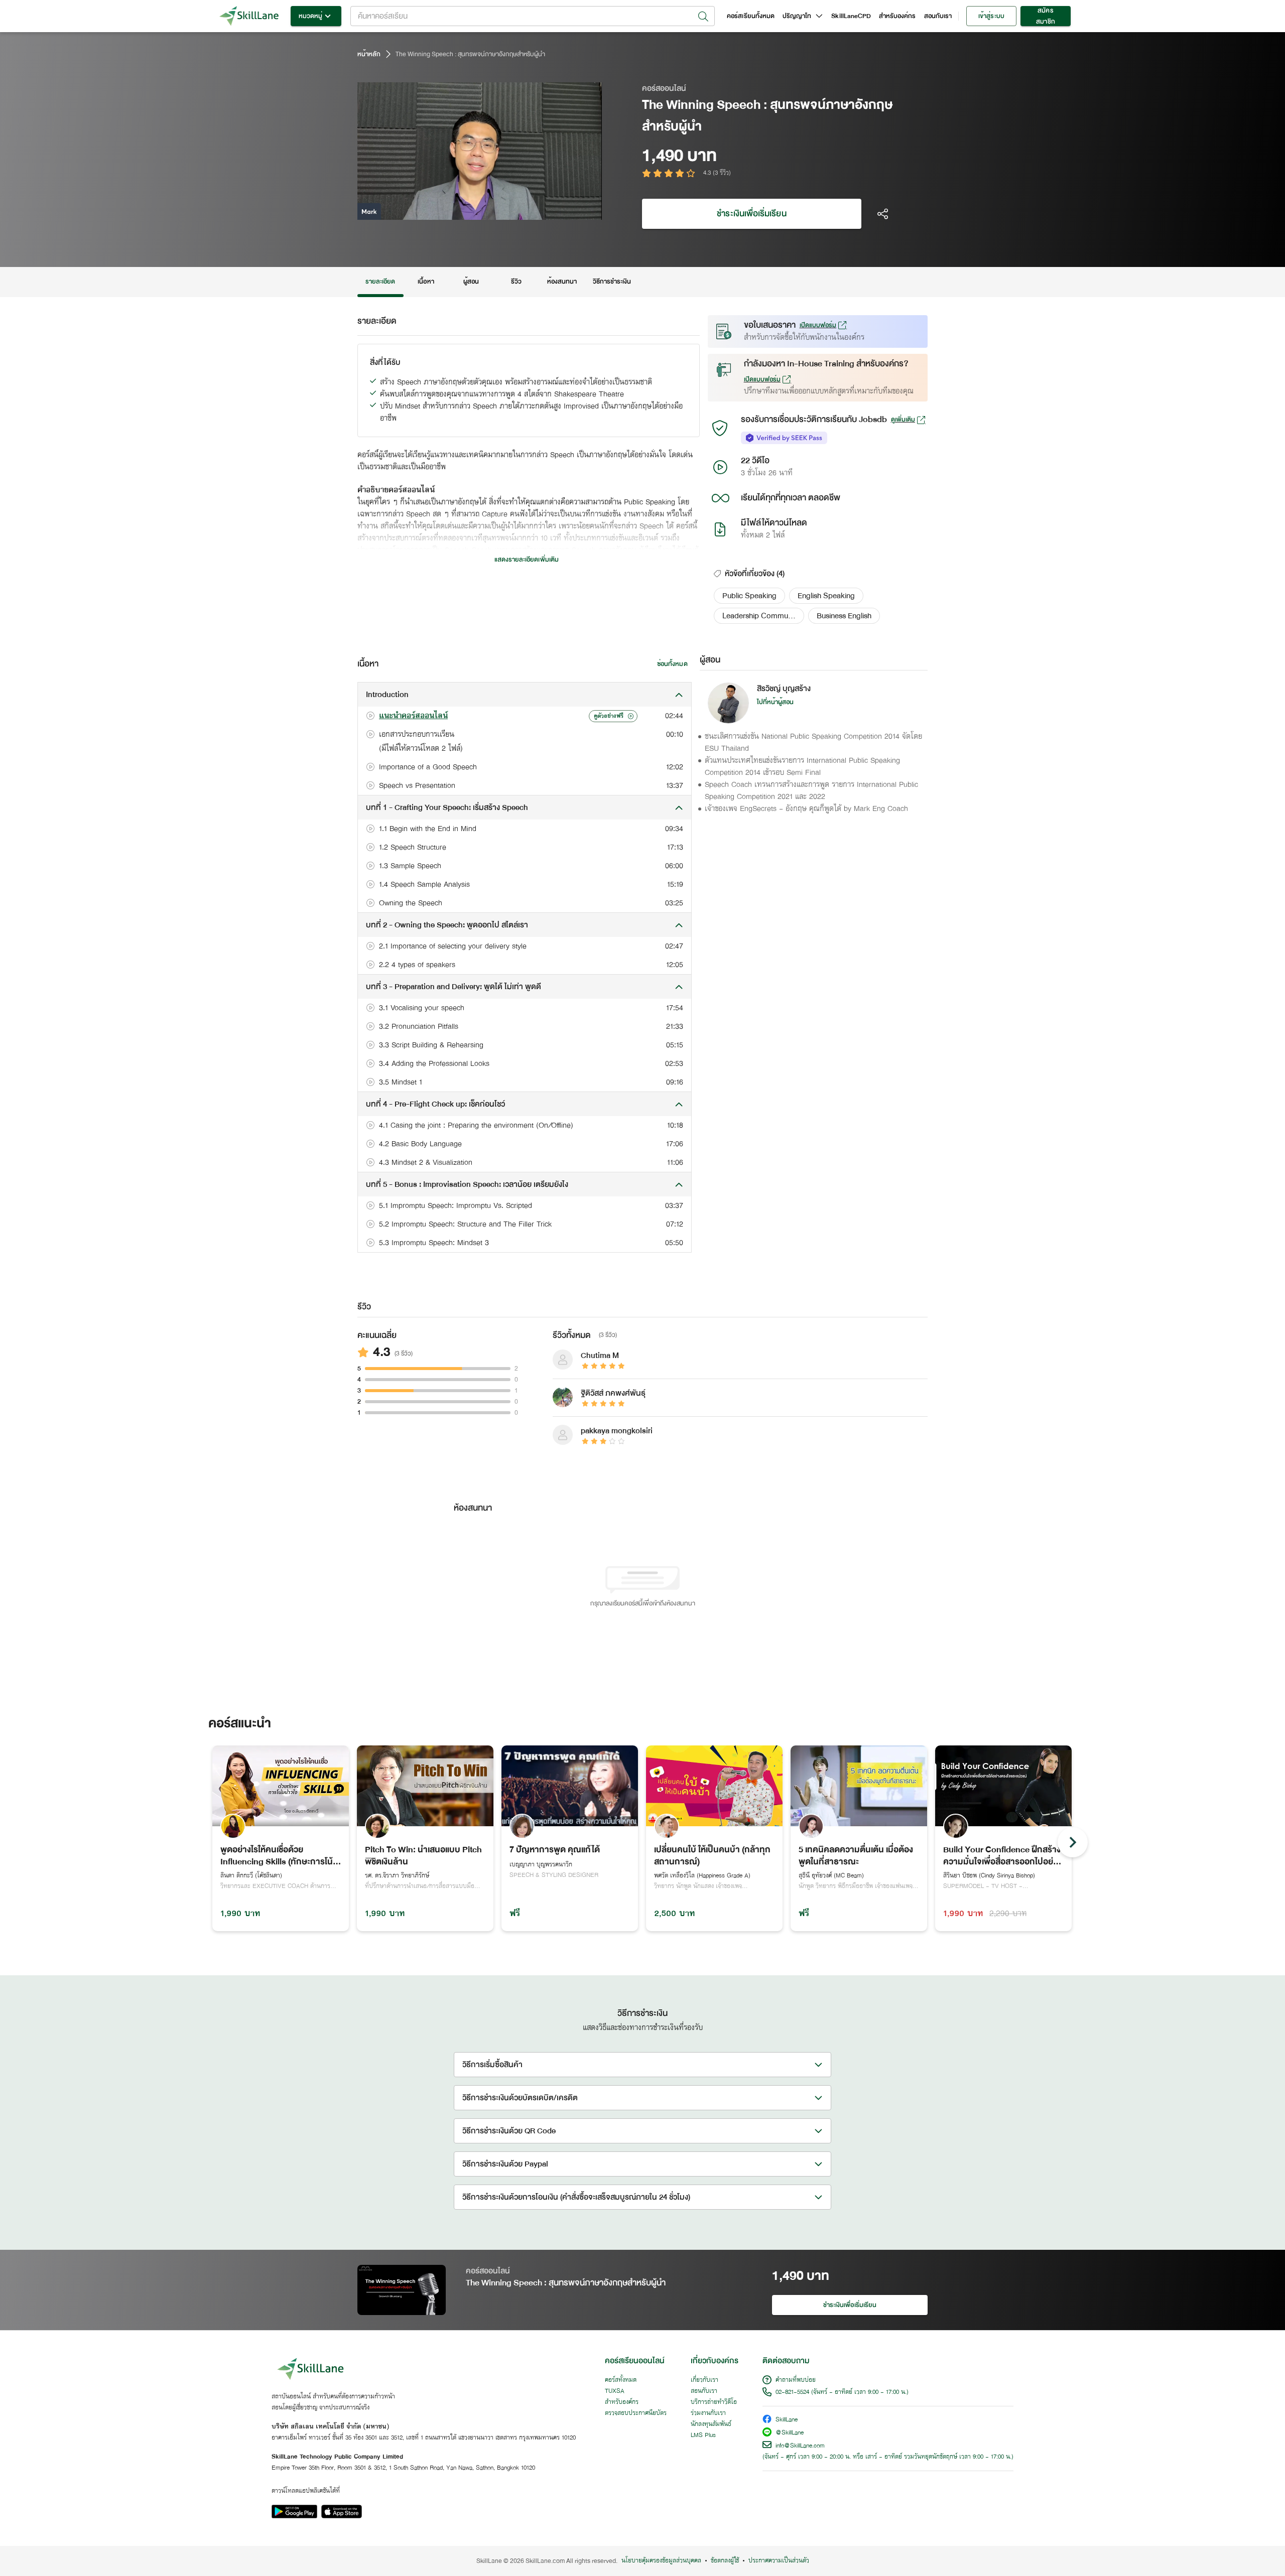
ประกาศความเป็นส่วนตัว (779, 2561)
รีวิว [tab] (516, 282)
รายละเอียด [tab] (380, 282)
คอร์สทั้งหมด (621, 2380)
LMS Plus (703, 2435)
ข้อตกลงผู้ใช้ (725, 2561)
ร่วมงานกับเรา (708, 2413)
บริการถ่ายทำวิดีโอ (714, 2402)
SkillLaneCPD (851, 16)
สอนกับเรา (938, 16)
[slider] (468, 211)
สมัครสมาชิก (1045, 16)
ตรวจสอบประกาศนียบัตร (636, 2413)
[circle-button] (1073, 1842)
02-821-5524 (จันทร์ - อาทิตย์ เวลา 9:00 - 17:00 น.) (842, 2392)
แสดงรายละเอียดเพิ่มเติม (527, 560)
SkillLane (787, 2420)
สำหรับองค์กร (897, 16)
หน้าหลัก (369, 54)
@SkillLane (790, 2433)
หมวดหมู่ (310, 16)
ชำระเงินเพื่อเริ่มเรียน (751, 214)
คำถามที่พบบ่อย (796, 2380)
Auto (542, 211)
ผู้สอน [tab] (471, 282)
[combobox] (533, 16)
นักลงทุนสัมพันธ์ (711, 2424)
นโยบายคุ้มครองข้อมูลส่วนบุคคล (661, 2561)
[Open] (703, 17)
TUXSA (615, 2391)
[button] (749, 596)
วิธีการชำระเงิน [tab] (612, 282)
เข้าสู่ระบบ (991, 16)
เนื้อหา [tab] (426, 282)
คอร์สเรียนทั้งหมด (751, 16)
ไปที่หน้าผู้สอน (776, 702)
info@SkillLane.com (800, 2446)
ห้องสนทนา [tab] (562, 282)
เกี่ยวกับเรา (704, 2380)
